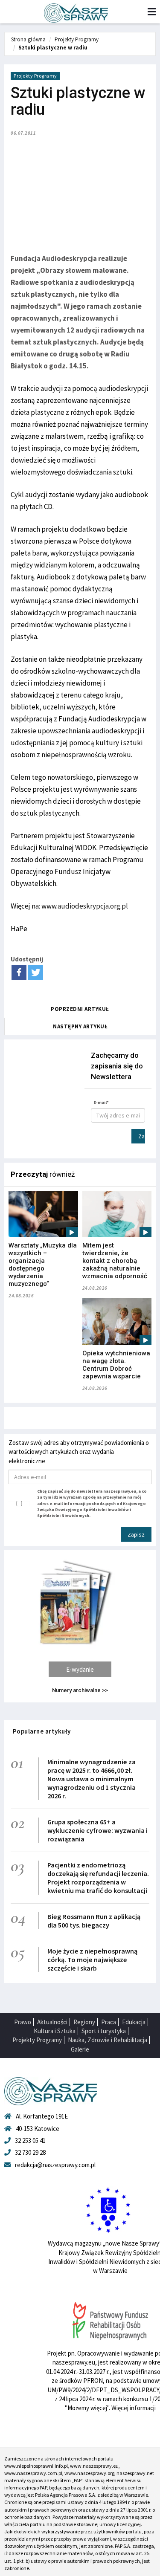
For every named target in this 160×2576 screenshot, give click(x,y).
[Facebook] (19, 972)
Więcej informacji (134, 2408)
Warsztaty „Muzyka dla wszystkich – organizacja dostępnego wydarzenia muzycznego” (43, 1265)
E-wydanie (80, 1669)
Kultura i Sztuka (55, 2031)
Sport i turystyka (104, 2031)
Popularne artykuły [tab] (42, 1731)
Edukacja (134, 2022)
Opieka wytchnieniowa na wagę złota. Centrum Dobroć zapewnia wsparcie (116, 1365)
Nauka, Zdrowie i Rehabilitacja (108, 2040)
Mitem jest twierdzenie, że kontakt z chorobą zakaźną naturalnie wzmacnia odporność (115, 1261)
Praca (109, 2022)
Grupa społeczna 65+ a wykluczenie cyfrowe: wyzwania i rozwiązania (97, 1830)
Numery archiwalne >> (80, 1690)
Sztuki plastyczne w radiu (53, 48)
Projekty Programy (77, 39)
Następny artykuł (80, 1026)
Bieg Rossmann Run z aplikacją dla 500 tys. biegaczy (94, 1921)
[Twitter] (36, 972)
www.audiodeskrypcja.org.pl (85, 906)
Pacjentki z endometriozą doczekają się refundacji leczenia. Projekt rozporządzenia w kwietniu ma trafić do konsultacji (98, 1878)
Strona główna (28, 39)
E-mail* (101, 1102)
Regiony (84, 2022)
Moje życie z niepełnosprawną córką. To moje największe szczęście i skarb (92, 1959)
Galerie (80, 2049)
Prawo (23, 2022)
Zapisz (142, 1136)
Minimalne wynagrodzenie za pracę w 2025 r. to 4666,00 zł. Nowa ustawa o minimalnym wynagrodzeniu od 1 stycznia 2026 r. (92, 1779)
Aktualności (52, 2022)
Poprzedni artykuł (80, 1009)
